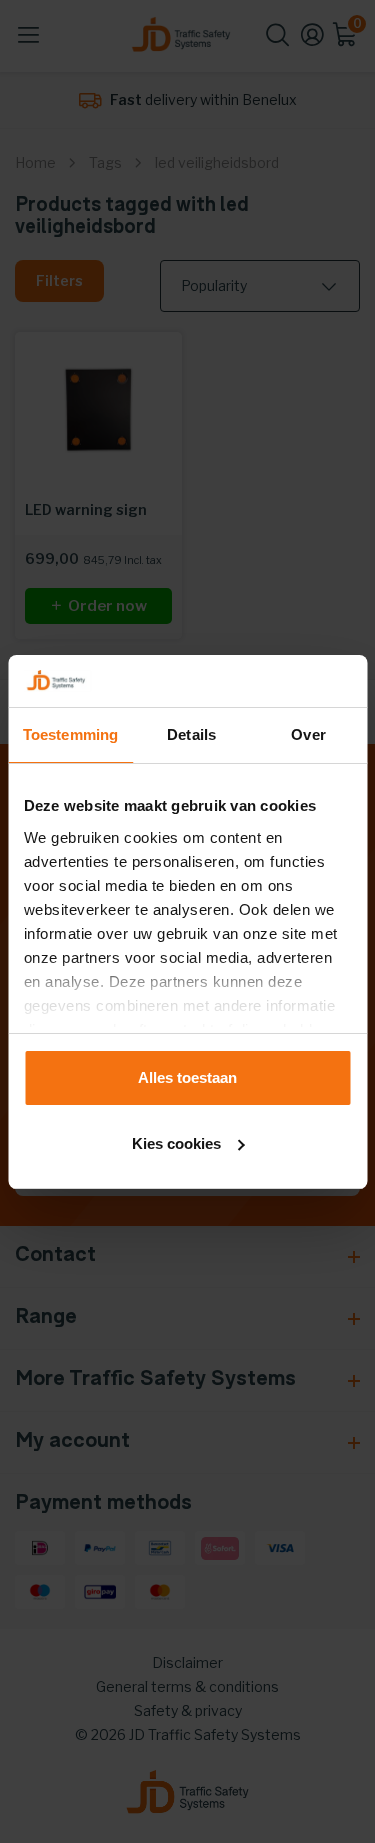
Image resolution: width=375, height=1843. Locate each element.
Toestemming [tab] (70, 734)
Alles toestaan (187, 1077)
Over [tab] (308, 734)
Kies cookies (176, 1143)
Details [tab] (191, 734)
